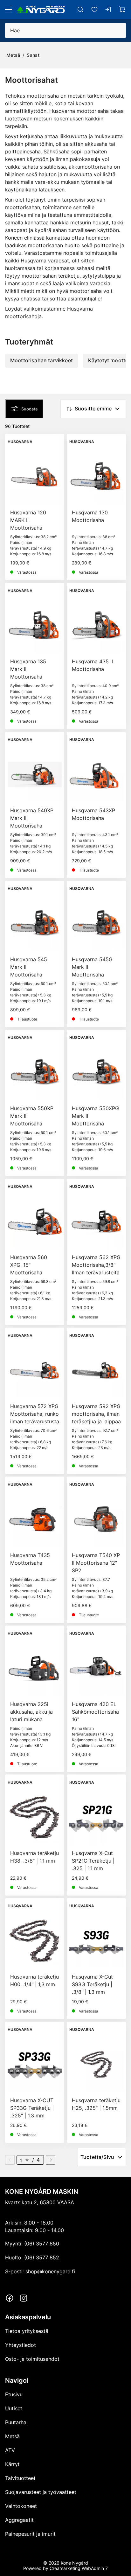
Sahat (33, 55)
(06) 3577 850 (42, 2244)
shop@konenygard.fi (50, 2271)
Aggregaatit (19, 2520)
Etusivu (14, 2394)
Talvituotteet (20, 2478)
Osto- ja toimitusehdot (32, 2359)
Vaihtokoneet (21, 2506)
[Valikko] (9, 10)
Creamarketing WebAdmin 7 (79, 2568)
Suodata (29, 409)
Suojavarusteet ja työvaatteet (41, 2492)
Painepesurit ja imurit (30, 2534)
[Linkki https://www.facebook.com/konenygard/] (10, 2298)
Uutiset (14, 2408)
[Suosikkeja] (94, 10)
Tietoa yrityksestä (27, 2331)
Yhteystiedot (21, 2345)
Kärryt (12, 2464)
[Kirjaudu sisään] (108, 10)
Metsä (13, 55)
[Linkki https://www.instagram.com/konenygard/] (24, 2298)
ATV (10, 2450)
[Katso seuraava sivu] (51, 2160)
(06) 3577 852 (42, 2257)
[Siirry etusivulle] (41, 10)
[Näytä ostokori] (122, 10)
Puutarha (16, 2422)
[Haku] (80, 10)
